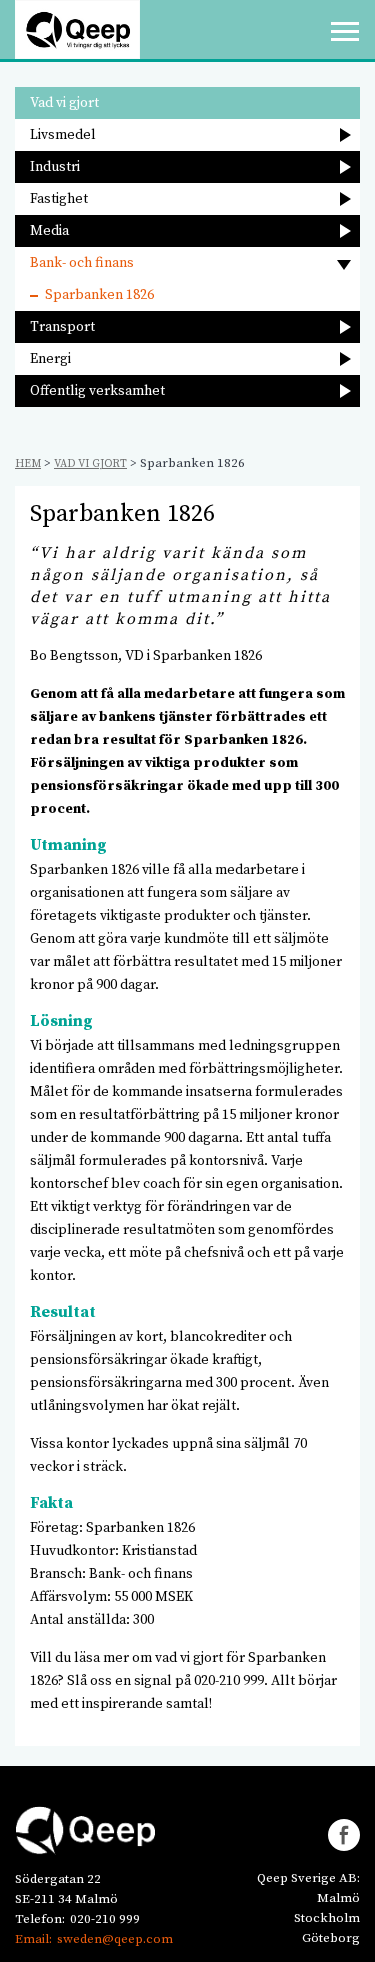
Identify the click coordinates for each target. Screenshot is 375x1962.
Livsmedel (63, 135)
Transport (62, 327)
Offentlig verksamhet (97, 391)
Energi (50, 359)
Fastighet (59, 199)
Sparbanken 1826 (99, 295)
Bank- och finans (82, 263)
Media (49, 231)
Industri (55, 167)
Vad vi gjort (64, 103)
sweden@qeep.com (115, 1939)
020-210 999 (105, 1919)
